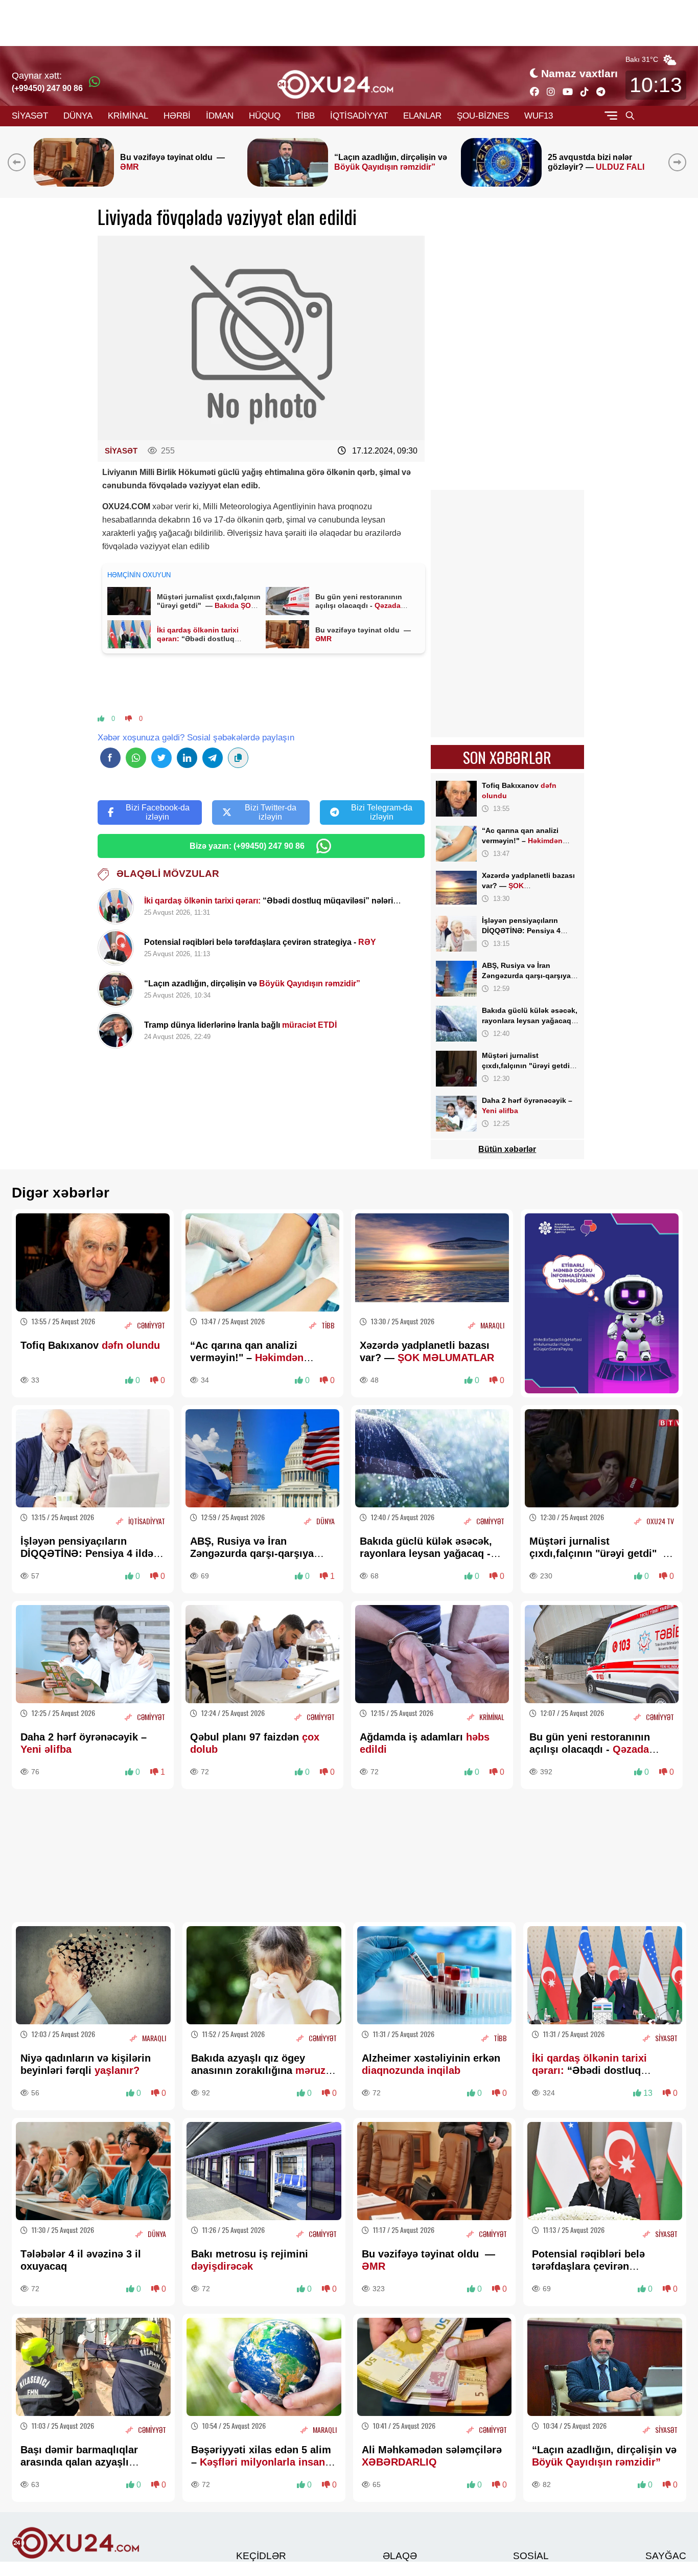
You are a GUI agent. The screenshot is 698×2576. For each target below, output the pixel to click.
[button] (679, 162)
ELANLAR (422, 116)
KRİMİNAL (128, 116)
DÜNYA (78, 116)
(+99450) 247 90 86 (47, 88)
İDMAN (220, 116)
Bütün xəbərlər (507, 1149)
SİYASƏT (30, 116)
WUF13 (539, 116)
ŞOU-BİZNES (483, 116)
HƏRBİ (177, 116)
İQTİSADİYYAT (359, 116)
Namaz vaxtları (579, 73)
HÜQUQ (265, 116)
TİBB (305, 116)
